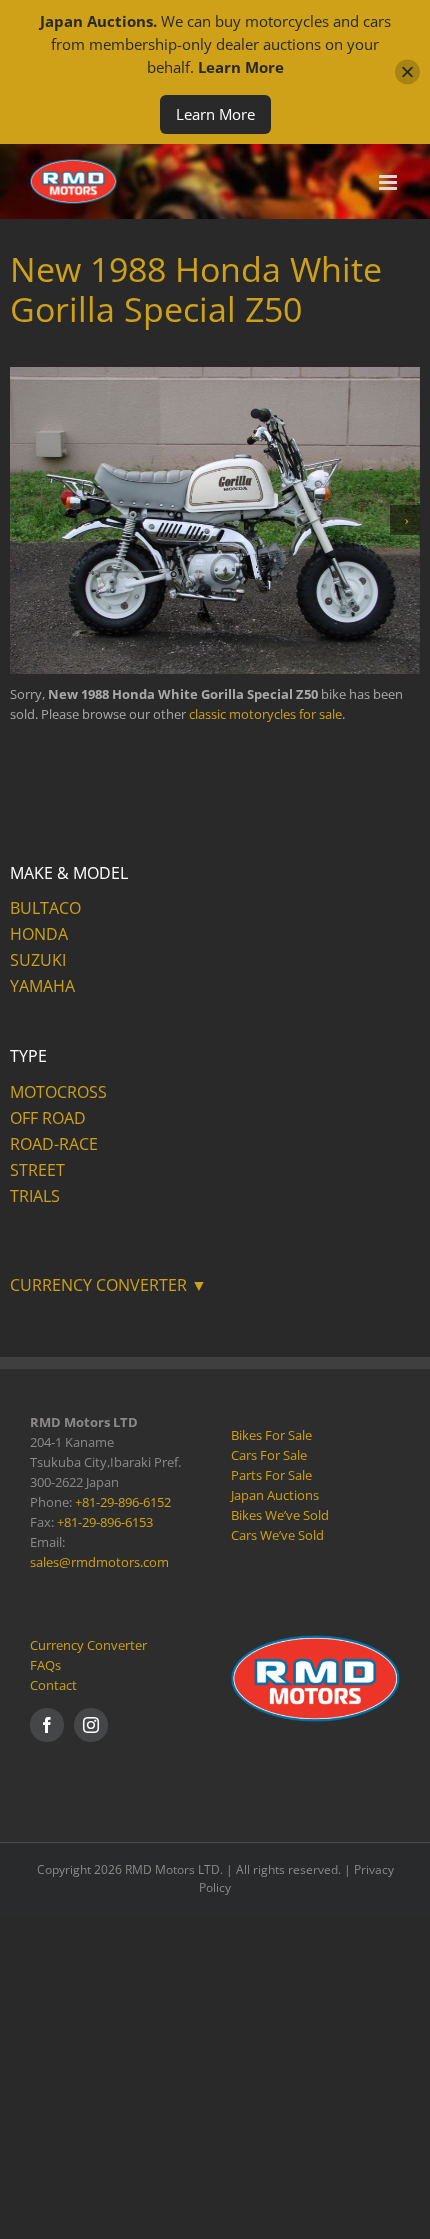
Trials (35, 1196)
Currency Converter (88, 1645)
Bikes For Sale (271, 1435)
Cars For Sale (269, 1455)
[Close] (407, 72)
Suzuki (38, 960)
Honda (39, 934)
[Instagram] (91, 1725)
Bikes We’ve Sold (280, 1515)
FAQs (45, 1665)
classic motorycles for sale (265, 714)
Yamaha (42, 986)
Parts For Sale (271, 1475)
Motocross (58, 1092)
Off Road (48, 1118)
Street (37, 1170)
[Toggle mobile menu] (389, 182)
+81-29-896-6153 (105, 1522)
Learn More (215, 114)
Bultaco (45, 908)
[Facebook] (47, 1725)
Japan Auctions (275, 1495)
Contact (53, 1685)
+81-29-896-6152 (123, 1502)
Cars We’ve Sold (277, 1535)
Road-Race (54, 1144)
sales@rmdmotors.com (99, 1562)
